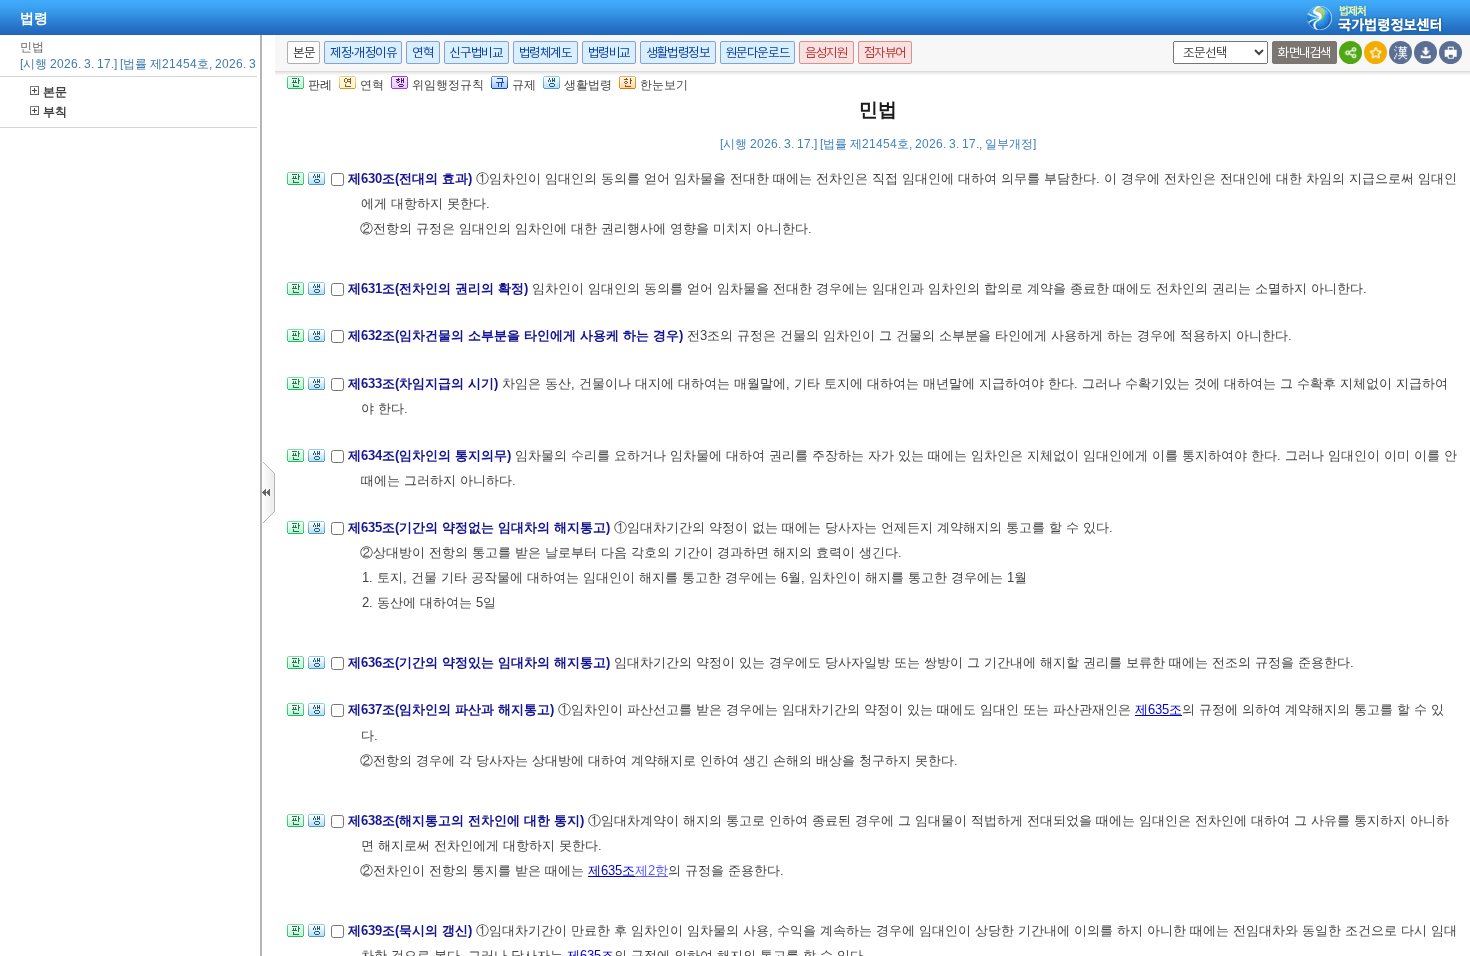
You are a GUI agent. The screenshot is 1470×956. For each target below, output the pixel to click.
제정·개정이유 (363, 52)
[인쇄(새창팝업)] (1450, 52)
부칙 (55, 112)
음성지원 (826, 52)
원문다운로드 (758, 52)
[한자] (1400, 52)
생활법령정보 (678, 52)
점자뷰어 (885, 52)
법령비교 (609, 52)
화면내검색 (1304, 52)
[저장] (1425, 52)
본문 (55, 92)
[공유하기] (1350, 52)
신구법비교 (476, 52)
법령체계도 (545, 52)
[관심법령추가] (1375, 52)
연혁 (422, 52)
